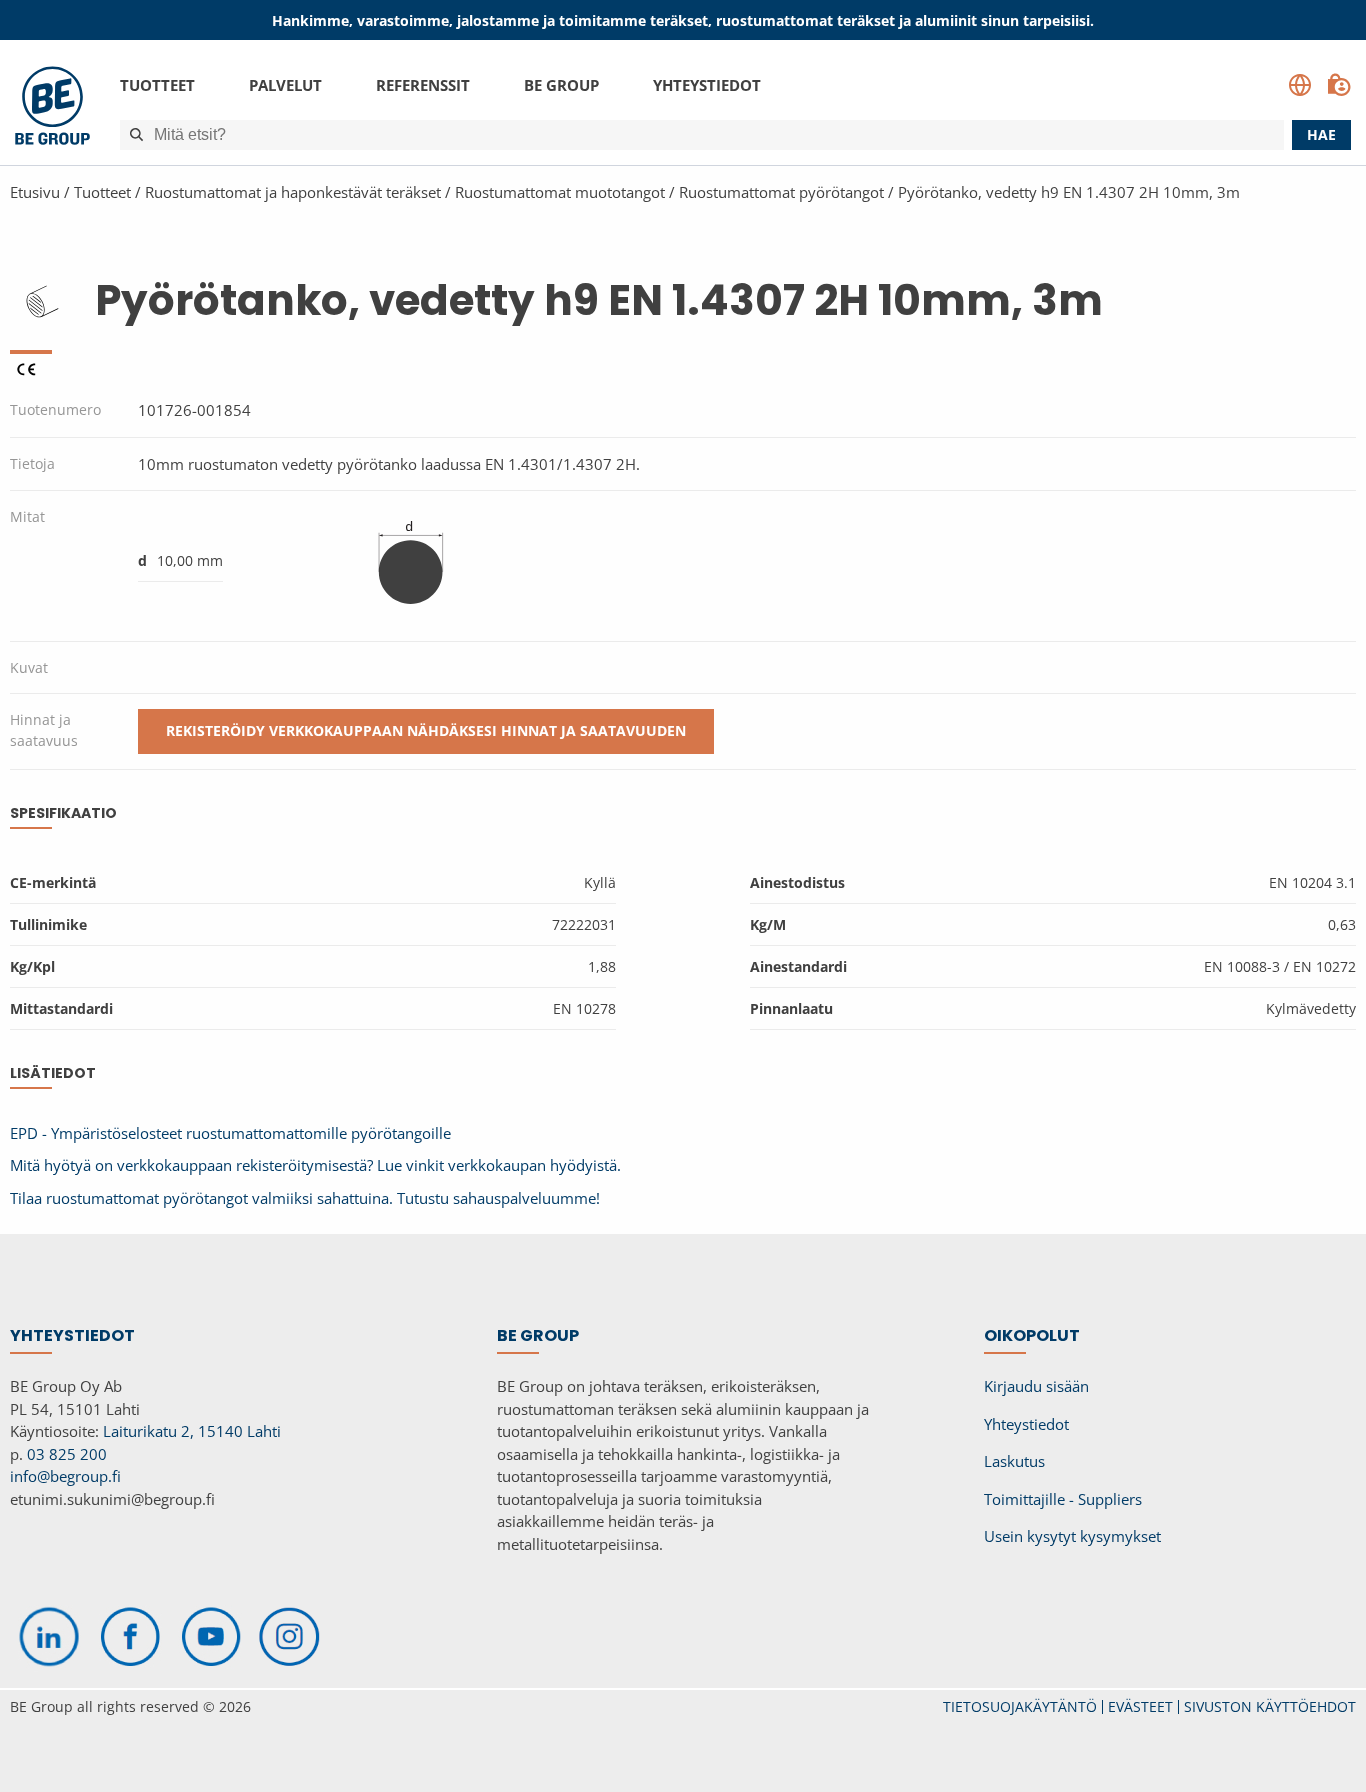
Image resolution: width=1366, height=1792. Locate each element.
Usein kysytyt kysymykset (1072, 1536)
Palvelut (285, 85)
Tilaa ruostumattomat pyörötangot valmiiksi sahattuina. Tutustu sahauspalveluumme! (305, 1198)
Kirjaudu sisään (1036, 1386)
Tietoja (32, 463)
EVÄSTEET (1140, 1706)
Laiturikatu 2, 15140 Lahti (192, 1431)
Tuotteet (157, 85)
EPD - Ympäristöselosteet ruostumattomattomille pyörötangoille (230, 1133)
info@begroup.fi (65, 1476)
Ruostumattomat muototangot (560, 192)
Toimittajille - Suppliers (1063, 1499)
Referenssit (423, 85)
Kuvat (29, 667)
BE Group (561, 85)
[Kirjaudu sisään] (1339, 85)
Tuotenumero (55, 409)
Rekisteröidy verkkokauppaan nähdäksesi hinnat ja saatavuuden (426, 730)
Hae (1321, 134)
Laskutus (1014, 1461)
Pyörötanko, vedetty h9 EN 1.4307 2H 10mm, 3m (1069, 192)
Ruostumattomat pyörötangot (781, 192)
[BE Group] (52, 108)
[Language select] (1300, 85)
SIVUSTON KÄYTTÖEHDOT (1270, 1706)
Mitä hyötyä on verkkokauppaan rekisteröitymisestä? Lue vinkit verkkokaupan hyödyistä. (315, 1165)
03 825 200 (67, 1454)
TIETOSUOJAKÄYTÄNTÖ (1020, 1706)
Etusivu (35, 192)
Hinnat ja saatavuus (44, 730)
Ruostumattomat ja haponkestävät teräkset (293, 192)
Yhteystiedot (707, 85)
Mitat (27, 516)
